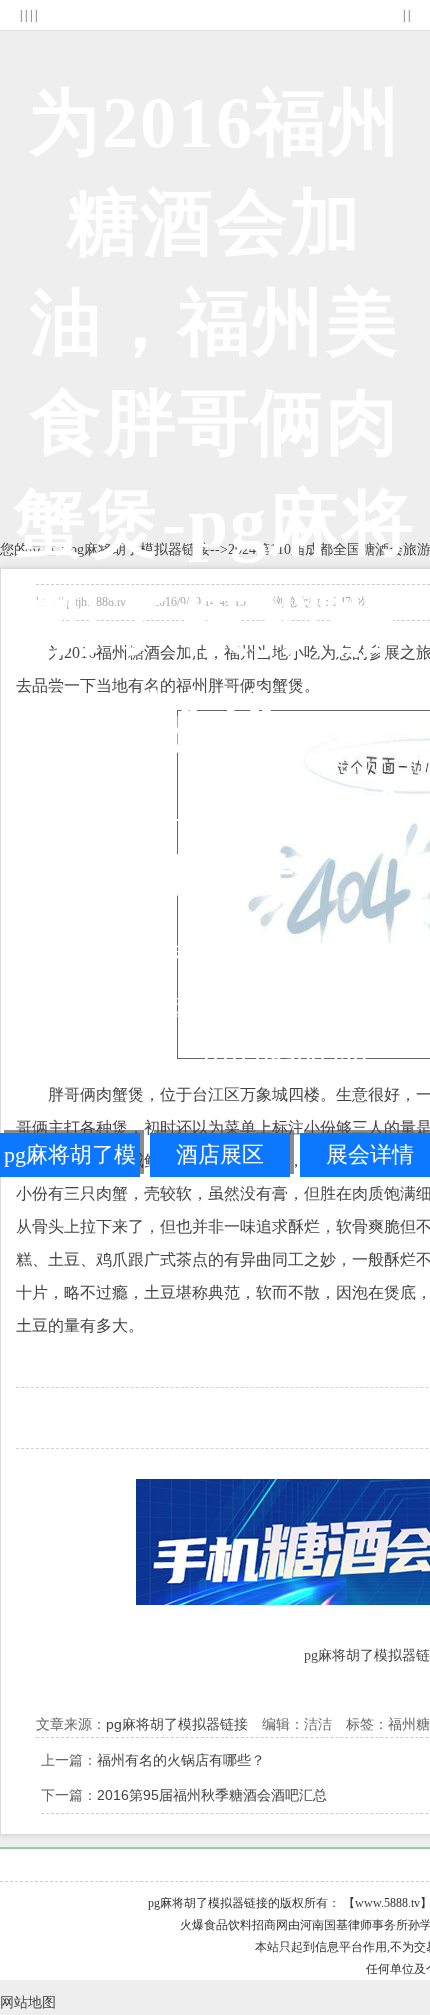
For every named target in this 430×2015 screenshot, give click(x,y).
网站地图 (28, 2002)
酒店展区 (220, 1154)
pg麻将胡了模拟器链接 (70, 1159)
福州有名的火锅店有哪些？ (181, 1760)
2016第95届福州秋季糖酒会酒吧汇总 (212, 1795)
